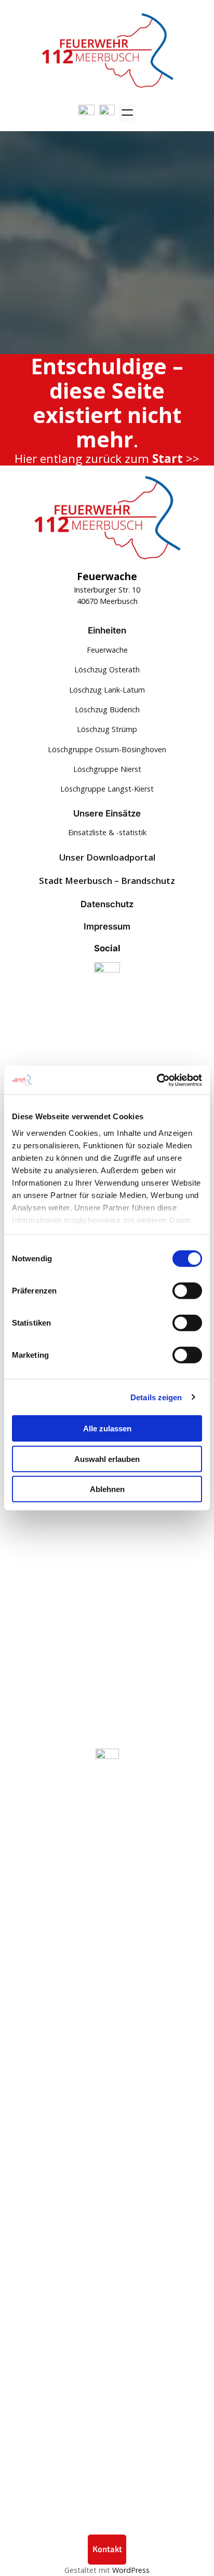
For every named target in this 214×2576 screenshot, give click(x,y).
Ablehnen (107, 1489)
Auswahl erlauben (107, 1459)
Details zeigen (156, 1397)
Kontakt (107, 2549)
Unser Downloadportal (107, 857)
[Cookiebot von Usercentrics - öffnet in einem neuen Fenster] (157, 1080)
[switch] (187, 1291)
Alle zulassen (107, 1428)
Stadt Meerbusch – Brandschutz (107, 881)
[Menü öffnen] (127, 112)
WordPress (131, 2570)
